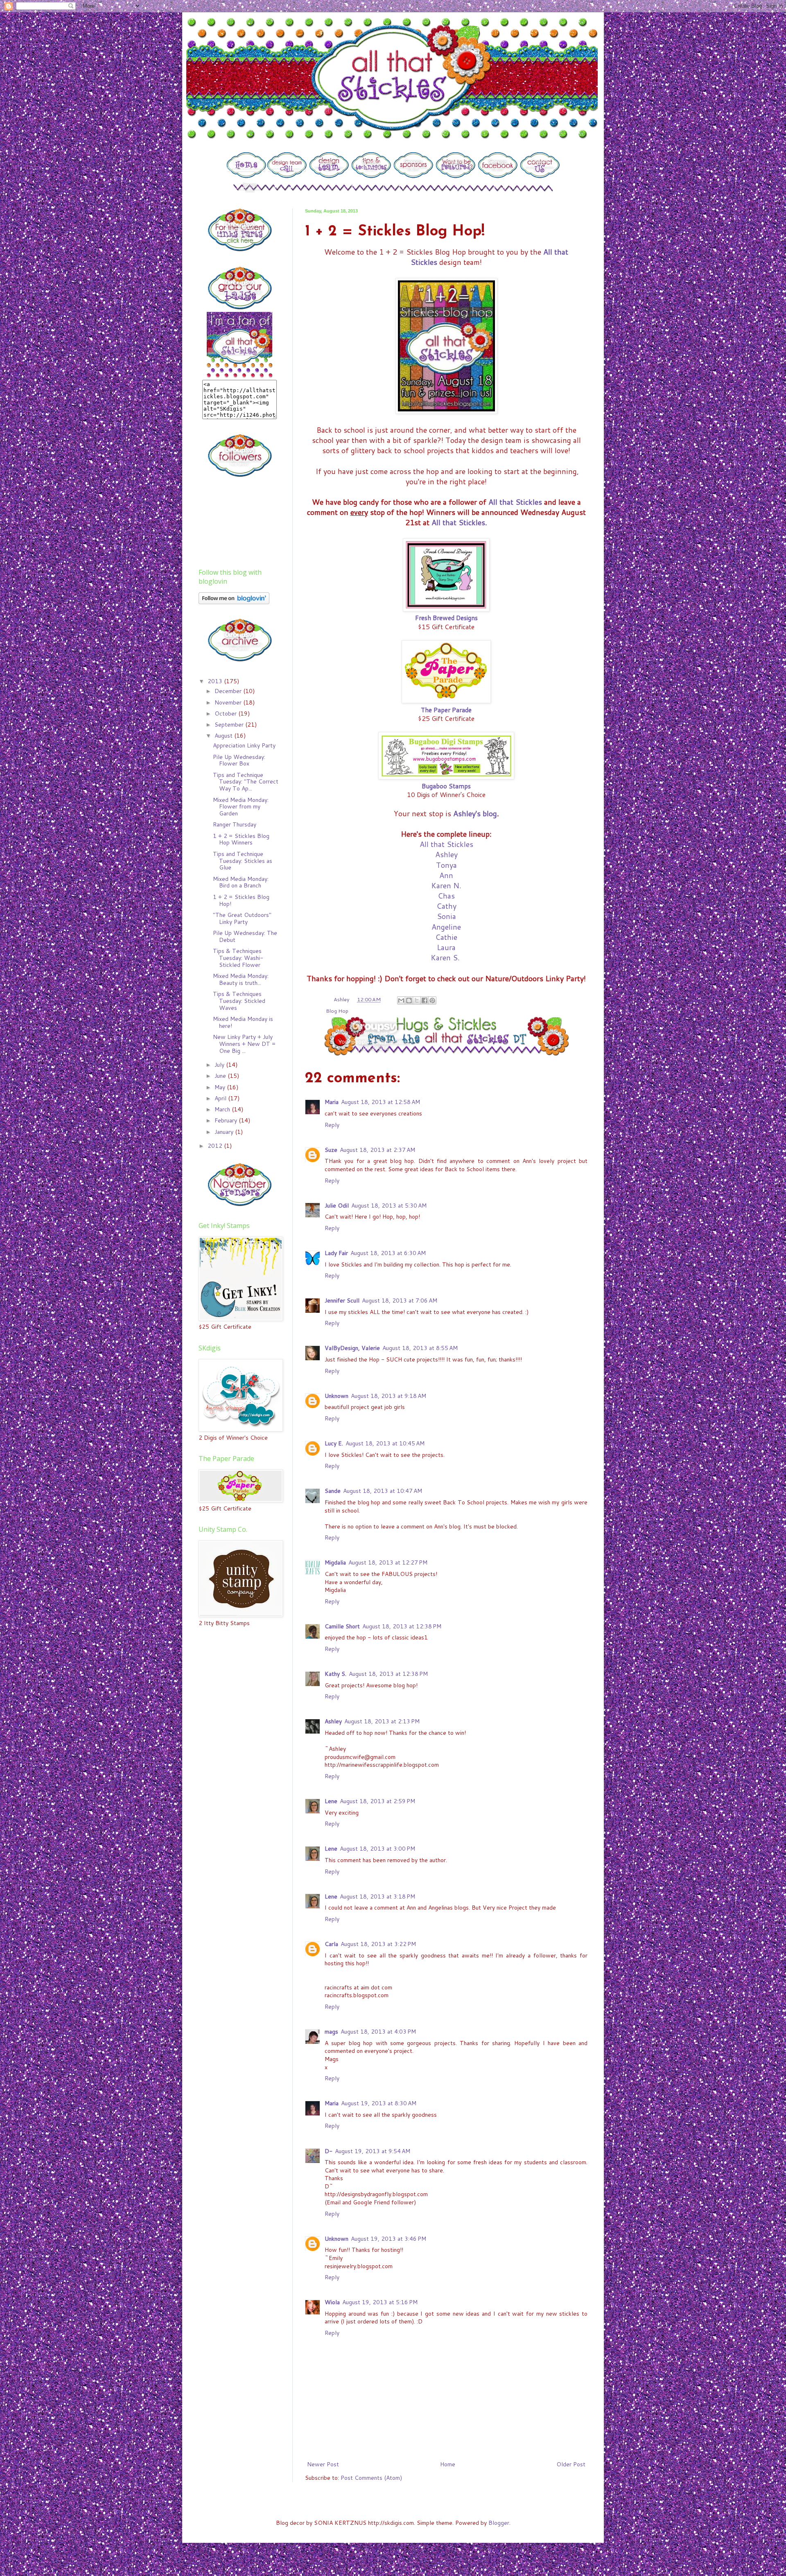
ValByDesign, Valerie (352, 1348)
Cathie (446, 937)
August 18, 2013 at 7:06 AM (400, 1300)
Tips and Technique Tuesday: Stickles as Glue (243, 861)
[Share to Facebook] (425, 1000)
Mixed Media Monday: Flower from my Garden (241, 807)
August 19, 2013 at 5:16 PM (380, 2302)
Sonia (446, 916)
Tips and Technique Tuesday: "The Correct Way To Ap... (246, 782)
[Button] (246, 176)
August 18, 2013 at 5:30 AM (389, 1206)
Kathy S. (335, 1674)
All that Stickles (515, 502)
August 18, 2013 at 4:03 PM (378, 2032)
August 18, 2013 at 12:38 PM (402, 1626)
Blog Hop (337, 1011)
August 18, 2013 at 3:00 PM (377, 1849)
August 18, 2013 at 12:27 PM (388, 1562)
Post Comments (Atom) (371, 2478)
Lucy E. (334, 1443)
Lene (331, 1801)
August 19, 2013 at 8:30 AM (379, 2103)
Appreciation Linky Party (244, 745)
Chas (446, 896)
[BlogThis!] (409, 1000)
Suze (331, 1150)
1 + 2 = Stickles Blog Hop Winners (241, 839)
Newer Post (323, 2464)
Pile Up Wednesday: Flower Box (239, 760)
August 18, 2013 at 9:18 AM (388, 1396)
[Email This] (401, 1000)
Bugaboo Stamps (446, 786)
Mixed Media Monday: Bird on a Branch (241, 882)
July (220, 1065)
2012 (216, 1146)
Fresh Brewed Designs (446, 618)
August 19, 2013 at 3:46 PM (388, 2239)
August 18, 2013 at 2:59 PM (377, 1801)
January (225, 1132)
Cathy (446, 906)
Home (448, 2464)
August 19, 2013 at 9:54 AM (373, 2151)
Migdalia (335, 1562)
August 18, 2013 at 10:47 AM (383, 1491)
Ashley (446, 854)
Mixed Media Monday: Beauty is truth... (241, 979)
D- (329, 2151)
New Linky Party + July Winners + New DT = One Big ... (244, 1044)
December (229, 691)
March (223, 1109)
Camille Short (342, 1626)
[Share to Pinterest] (432, 1000)
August (224, 736)
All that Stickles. (459, 522)
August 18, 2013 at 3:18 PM (377, 1896)
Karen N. (446, 885)
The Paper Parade (446, 710)
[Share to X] (417, 1000)
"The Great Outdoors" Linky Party (242, 918)
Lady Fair (336, 1253)
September (230, 725)
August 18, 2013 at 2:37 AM (377, 1150)
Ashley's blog (475, 813)
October (226, 713)
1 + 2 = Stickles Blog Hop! (241, 900)
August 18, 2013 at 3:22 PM (378, 1944)
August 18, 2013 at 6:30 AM (388, 1253)
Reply (332, 1125)
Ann (446, 875)
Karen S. (446, 957)
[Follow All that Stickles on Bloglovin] (234, 602)
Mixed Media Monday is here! (243, 1022)
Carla (331, 1944)
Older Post (571, 2464)
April (221, 1098)
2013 (216, 681)
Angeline (446, 927)
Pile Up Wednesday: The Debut (245, 936)
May (221, 1087)
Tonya (446, 865)
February (227, 1120)
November (229, 702)
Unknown (337, 1396)
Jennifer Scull (342, 1300)
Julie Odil (337, 1206)
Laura (446, 947)
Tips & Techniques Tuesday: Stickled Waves (239, 1001)
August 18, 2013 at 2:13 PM (382, 1721)
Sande (333, 1491)
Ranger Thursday (235, 824)
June (221, 1076)
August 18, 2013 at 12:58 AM (381, 1102)
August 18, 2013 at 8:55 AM (420, 1348)
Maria (332, 1102)
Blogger (499, 2523)
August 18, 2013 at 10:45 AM (385, 1443)
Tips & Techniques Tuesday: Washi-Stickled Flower (238, 958)
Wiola (332, 2302)
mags (331, 2032)
